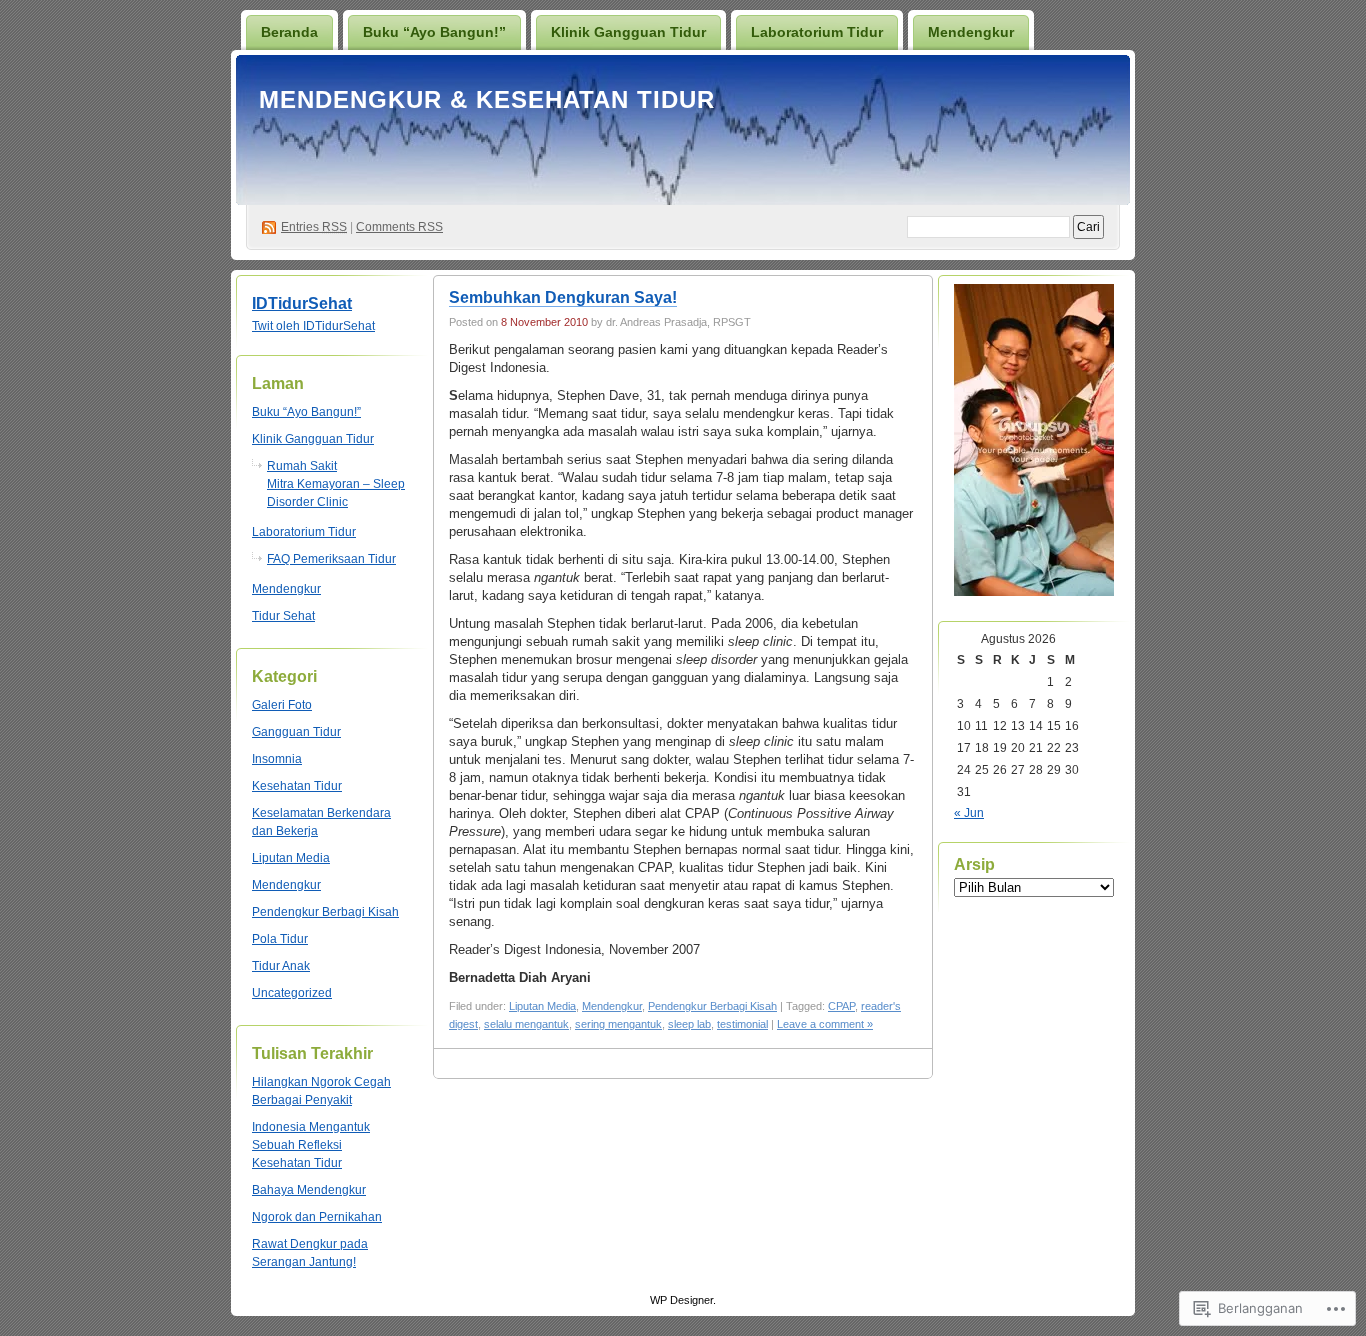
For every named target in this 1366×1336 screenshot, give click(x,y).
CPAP (841, 1006)
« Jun (969, 813)
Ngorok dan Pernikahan (317, 1217)
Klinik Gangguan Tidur (628, 32)
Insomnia (277, 759)
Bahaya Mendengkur (309, 1190)
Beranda (289, 32)
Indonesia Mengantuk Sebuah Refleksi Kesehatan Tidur (311, 1145)
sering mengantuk (618, 1024)
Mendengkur (971, 32)
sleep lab (689, 1024)
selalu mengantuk (526, 1024)
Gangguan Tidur (296, 732)
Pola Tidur (280, 939)
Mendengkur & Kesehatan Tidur (487, 99)
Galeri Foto (282, 705)
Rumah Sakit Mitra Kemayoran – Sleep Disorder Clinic (336, 484)
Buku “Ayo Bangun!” (434, 32)
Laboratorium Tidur (817, 32)
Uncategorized (292, 993)
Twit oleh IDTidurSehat (313, 326)
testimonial (742, 1024)
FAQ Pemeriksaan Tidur (331, 559)
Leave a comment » (825, 1024)
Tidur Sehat (283, 616)
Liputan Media (291, 858)
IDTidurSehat (302, 303)
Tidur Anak (281, 966)
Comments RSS (399, 227)
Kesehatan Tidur (297, 786)
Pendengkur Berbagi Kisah (325, 912)
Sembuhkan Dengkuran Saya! (563, 297)
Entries (314, 227)
